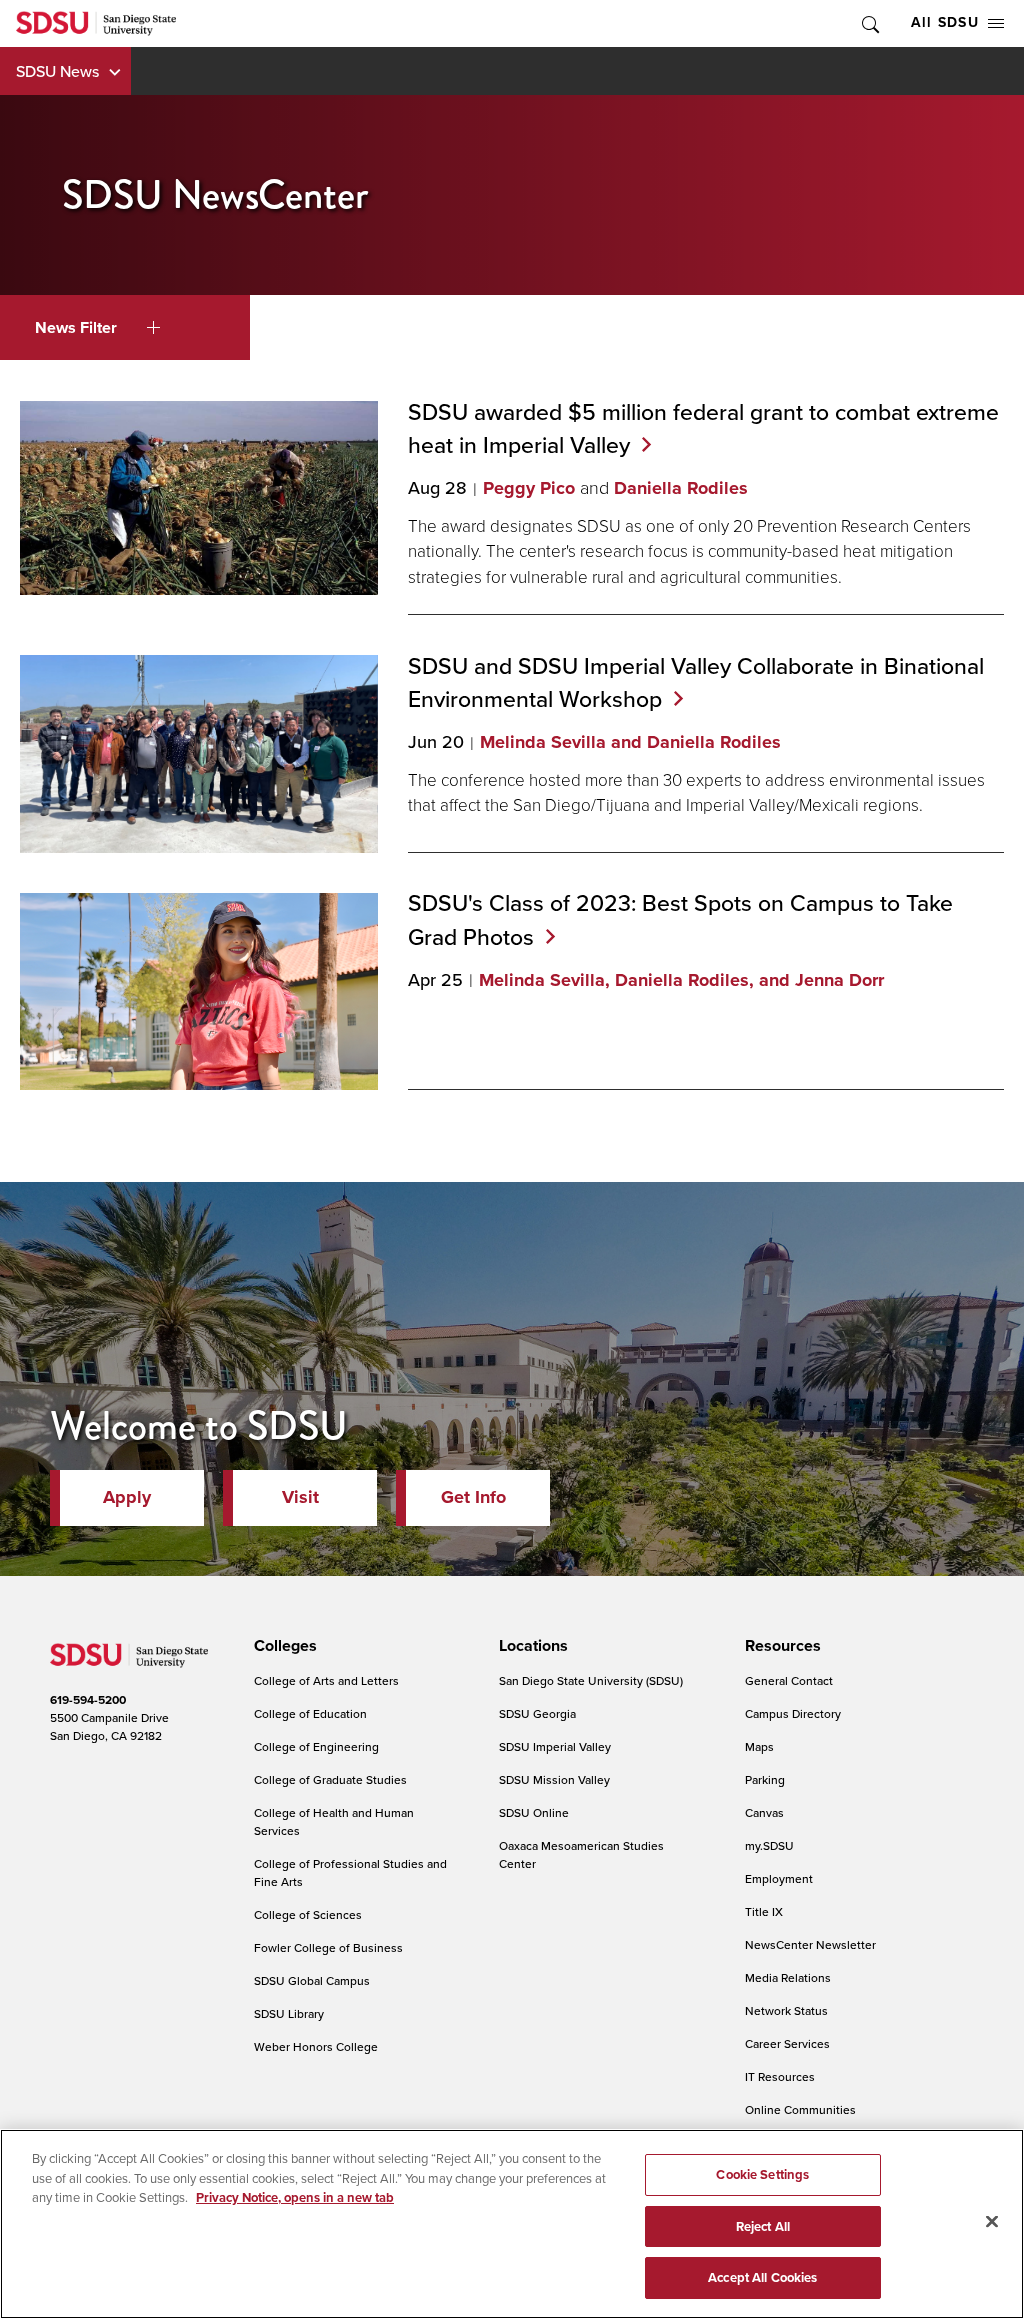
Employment (779, 1878)
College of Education (310, 1713)
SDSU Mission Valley (554, 1779)
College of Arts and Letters (326, 1680)
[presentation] (282, 1646)
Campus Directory (793, 1713)
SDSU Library (289, 2013)
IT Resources (780, 2076)
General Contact (789, 1680)
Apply (127, 1497)
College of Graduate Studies (330, 1779)
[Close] (992, 2222)
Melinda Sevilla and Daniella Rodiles (630, 742)
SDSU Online (534, 1812)
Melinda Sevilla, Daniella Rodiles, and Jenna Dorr (681, 980)
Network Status (786, 2010)
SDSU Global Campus (312, 1980)
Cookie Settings (762, 2174)
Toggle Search (869, 23)
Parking (765, 1779)
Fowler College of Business (328, 1947)
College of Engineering (316, 1746)
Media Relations (788, 1977)
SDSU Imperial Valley (555, 1746)
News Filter (76, 327)
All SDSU (945, 22)
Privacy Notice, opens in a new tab (295, 2197)
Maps (759, 1746)
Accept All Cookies (762, 2277)
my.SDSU (769, 1845)
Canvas (764, 1812)
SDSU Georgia (537, 1713)
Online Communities (800, 2109)
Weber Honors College (316, 2046)
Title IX (764, 1911)
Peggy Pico (529, 488)
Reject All (763, 2226)
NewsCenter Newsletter (810, 1944)
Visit (300, 1497)
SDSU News (57, 71)
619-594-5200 (88, 1700)
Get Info (473, 1497)
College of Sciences (308, 1914)
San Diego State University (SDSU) (591, 1680)
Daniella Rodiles (681, 488)
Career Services (787, 2043)
